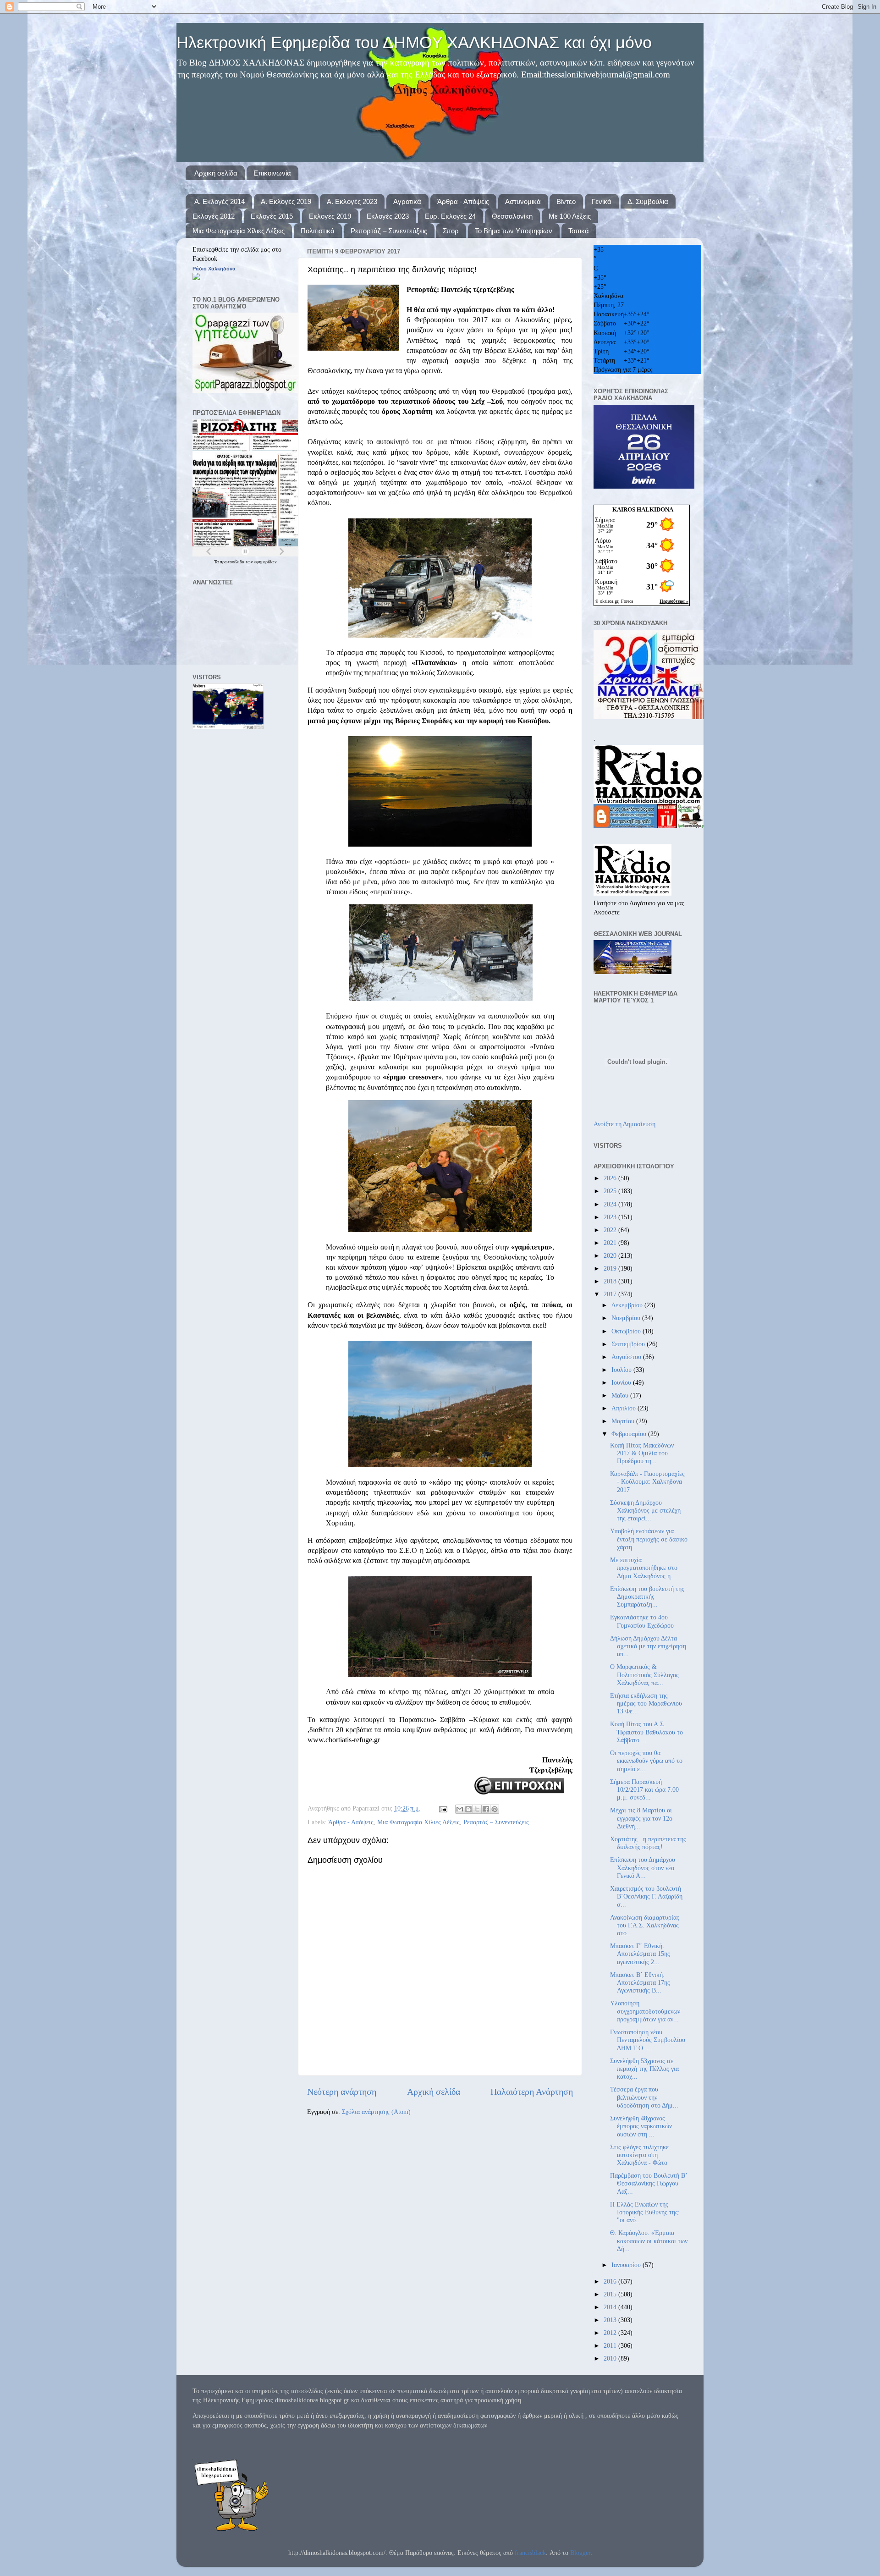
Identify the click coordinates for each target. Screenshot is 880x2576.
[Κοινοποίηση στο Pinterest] (495, 1809)
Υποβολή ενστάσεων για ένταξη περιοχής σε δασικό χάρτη (649, 1539)
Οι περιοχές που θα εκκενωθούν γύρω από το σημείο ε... (646, 1761)
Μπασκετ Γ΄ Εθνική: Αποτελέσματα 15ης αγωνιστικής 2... (640, 1954)
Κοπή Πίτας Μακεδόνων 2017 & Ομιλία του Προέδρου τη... (642, 1453)
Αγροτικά (407, 201)
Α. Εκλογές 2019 (286, 201)
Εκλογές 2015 (272, 216)
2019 (611, 1268)
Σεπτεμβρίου (629, 1344)
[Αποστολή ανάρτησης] (443, 1808)
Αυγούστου (627, 1357)
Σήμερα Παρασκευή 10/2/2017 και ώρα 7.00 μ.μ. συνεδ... (644, 1790)
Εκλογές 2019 (330, 216)
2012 (611, 2333)
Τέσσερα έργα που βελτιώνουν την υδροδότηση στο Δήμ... (644, 2097)
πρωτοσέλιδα (233, 562)
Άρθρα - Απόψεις (463, 201)
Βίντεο (566, 201)
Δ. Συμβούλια (648, 201)
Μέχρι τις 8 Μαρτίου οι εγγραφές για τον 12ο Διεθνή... (641, 1818)
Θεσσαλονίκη (512, 216)
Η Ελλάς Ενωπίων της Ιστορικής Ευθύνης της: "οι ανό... (645, 2212)
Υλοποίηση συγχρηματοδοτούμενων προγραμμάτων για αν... (645, 2011)
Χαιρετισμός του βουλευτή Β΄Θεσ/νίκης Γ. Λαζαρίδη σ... (646, 1896)
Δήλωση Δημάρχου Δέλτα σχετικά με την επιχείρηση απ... (648, 1646)
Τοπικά (579, 231)
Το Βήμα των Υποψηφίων (514, 231)
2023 (611, 1217)
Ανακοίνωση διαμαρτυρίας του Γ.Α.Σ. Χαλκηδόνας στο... (645, 1925)
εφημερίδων (266, 562)
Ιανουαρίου (627, 2265)
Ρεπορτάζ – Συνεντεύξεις (389, 231)
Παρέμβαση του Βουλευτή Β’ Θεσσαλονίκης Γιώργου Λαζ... (649, 2183)
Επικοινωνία (272, 173)
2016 (611, 2281)
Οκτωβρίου (627, 1331)
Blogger (580, 2553)
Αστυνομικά (523, 201)
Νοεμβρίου (627, 1318)
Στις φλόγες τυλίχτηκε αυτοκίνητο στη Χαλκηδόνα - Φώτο (639, 2155)
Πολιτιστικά (318, 231)
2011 (611, 2345)
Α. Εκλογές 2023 (352, 201)
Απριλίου (624, 1408)
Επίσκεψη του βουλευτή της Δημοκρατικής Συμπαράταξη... (647, 1597)
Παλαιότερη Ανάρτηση (532, 2092)
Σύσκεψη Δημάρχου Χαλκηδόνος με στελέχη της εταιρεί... (645, 1511)
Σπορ (451, 231)
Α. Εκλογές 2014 (220, 201)
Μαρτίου (624, 1421)
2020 (611, 1255)
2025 (611, 1191)
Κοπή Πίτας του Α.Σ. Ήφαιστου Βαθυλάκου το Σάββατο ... (646, 1732)
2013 (611, 2320)
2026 (611, 1178)
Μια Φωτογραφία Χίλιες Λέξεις (239, 231)
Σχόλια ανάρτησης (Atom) (376, 2112)
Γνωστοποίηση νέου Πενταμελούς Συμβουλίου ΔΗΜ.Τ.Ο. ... (648, 2040)
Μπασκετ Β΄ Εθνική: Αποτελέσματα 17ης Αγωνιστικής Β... (640, 1983)
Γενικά (602, 201)
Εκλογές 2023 (388, 216)
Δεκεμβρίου (628, 1305)
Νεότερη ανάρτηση (342, 2092)
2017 (611, 1294)
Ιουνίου (622, 1382)
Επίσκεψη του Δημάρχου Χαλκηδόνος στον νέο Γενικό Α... (643, 1868)
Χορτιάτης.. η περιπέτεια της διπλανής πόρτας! (648, 1843)
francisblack (530, 2553)
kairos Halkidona (643, 509)
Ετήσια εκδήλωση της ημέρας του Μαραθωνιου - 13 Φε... (648, 1704)
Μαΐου (621, 1395)
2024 (611, 1204)
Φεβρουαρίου (630, 1434)
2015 (611, 2294)
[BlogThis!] (468, 1809)
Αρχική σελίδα (216, 173)
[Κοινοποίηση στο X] (477, 1809)
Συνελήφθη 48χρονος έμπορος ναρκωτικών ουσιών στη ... (641, 2126)
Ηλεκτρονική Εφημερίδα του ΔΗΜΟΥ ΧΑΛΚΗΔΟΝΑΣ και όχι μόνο (414, 42)
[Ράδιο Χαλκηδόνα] (196, 278)
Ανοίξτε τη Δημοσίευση (624, 1124)
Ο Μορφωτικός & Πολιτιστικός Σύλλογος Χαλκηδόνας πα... (644, 1675)
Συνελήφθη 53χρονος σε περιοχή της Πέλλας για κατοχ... (644, 2069)
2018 (611, 1281)
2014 (611, 2307)
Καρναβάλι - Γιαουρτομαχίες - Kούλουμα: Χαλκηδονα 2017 (647, 1482)
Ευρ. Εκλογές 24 (450, 216)
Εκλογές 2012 (214, 216)
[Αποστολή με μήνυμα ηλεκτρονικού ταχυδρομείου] (460, 1809)
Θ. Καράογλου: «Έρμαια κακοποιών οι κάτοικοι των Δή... (649, 2241)
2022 (611, 1230)
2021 (611, 1243)
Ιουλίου (622, 1370)
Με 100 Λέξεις (570, 216)
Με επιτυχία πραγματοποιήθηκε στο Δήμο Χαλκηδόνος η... (644, 1568)
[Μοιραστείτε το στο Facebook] (486, 1809)
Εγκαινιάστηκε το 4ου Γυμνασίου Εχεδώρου (642, 1621)
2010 (611, 2358)
